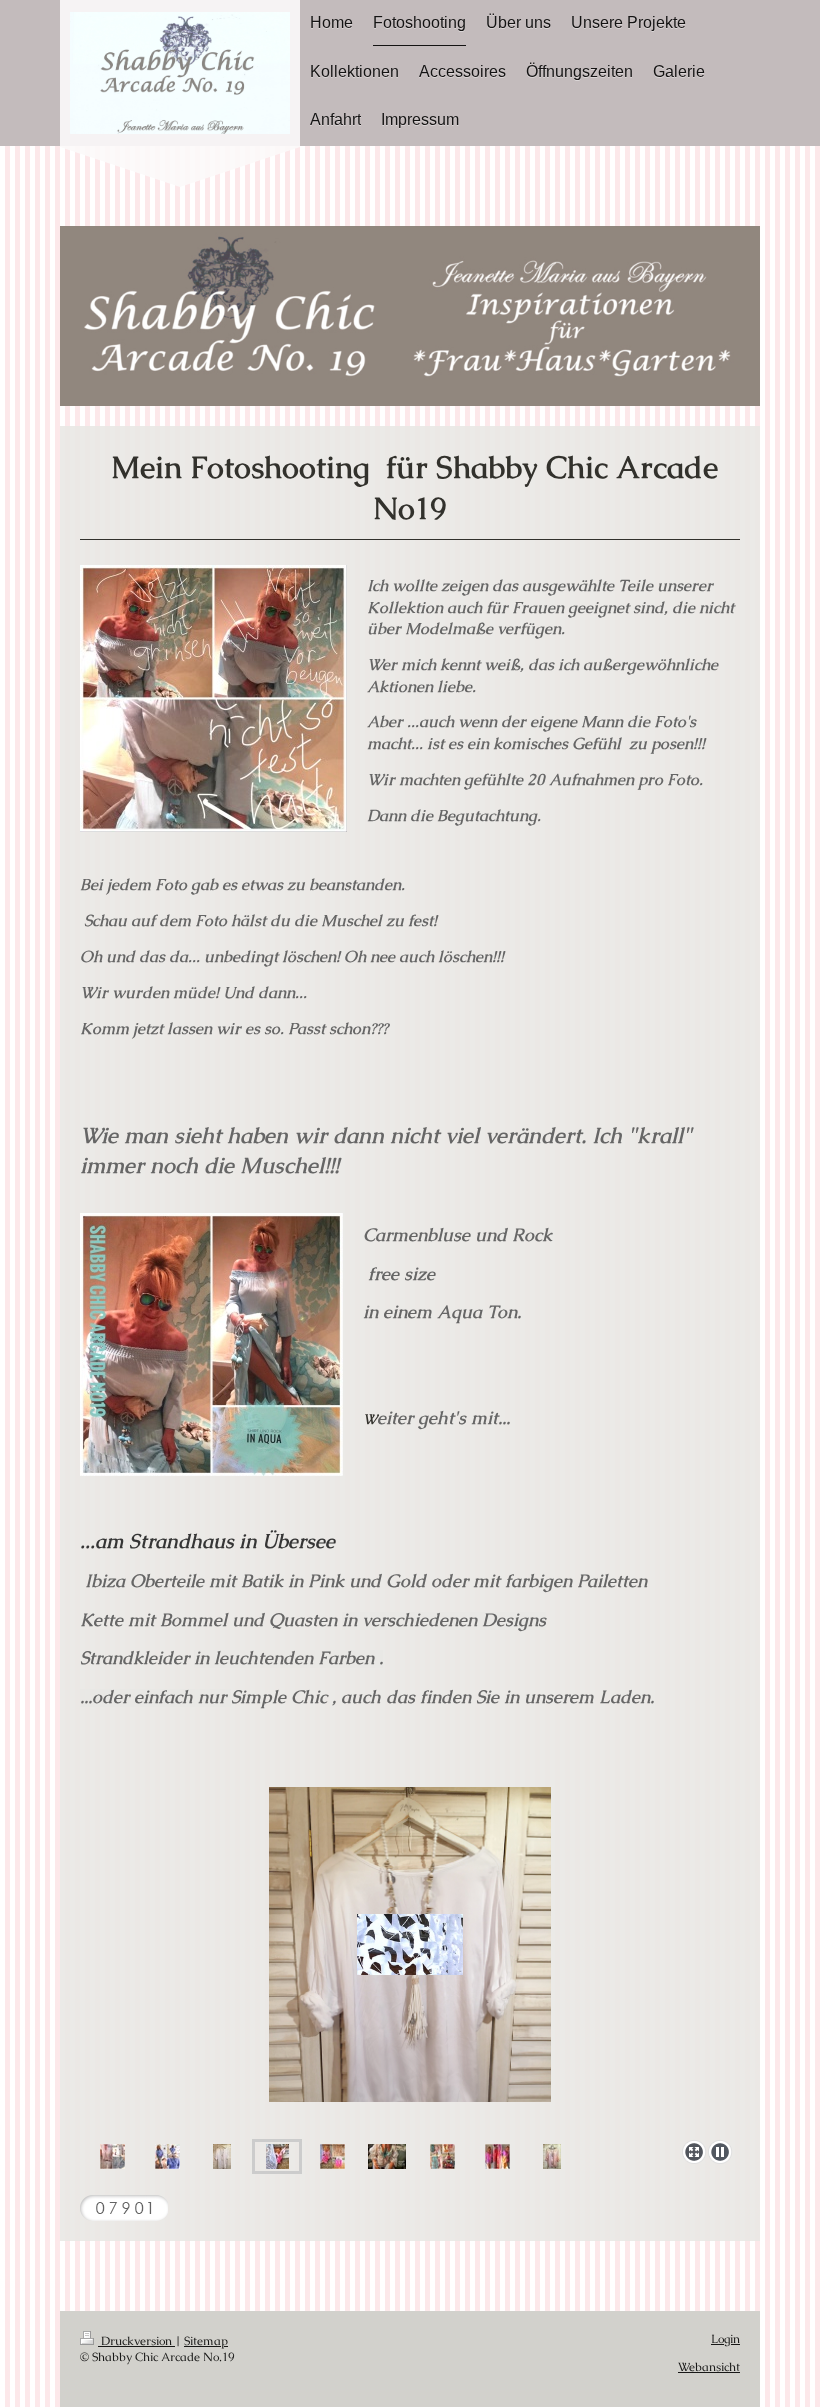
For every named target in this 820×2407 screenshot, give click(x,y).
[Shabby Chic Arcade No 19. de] (410, 1944)
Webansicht (709, 2366)
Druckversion (136, 2340)
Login (725, 2338)
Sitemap (206, 2340)
